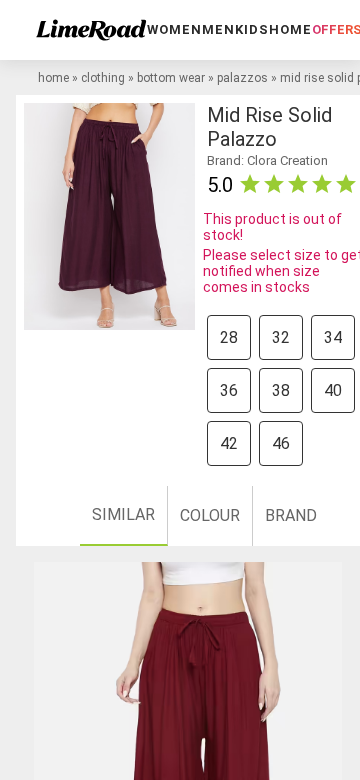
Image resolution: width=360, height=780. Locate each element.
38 (281, 390)
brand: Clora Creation (267, 160)
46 (281, 443)
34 (333, 337)
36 (229, 390)
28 (229, 337)
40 (333, 390)
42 (229, 443)
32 (281, 337)
